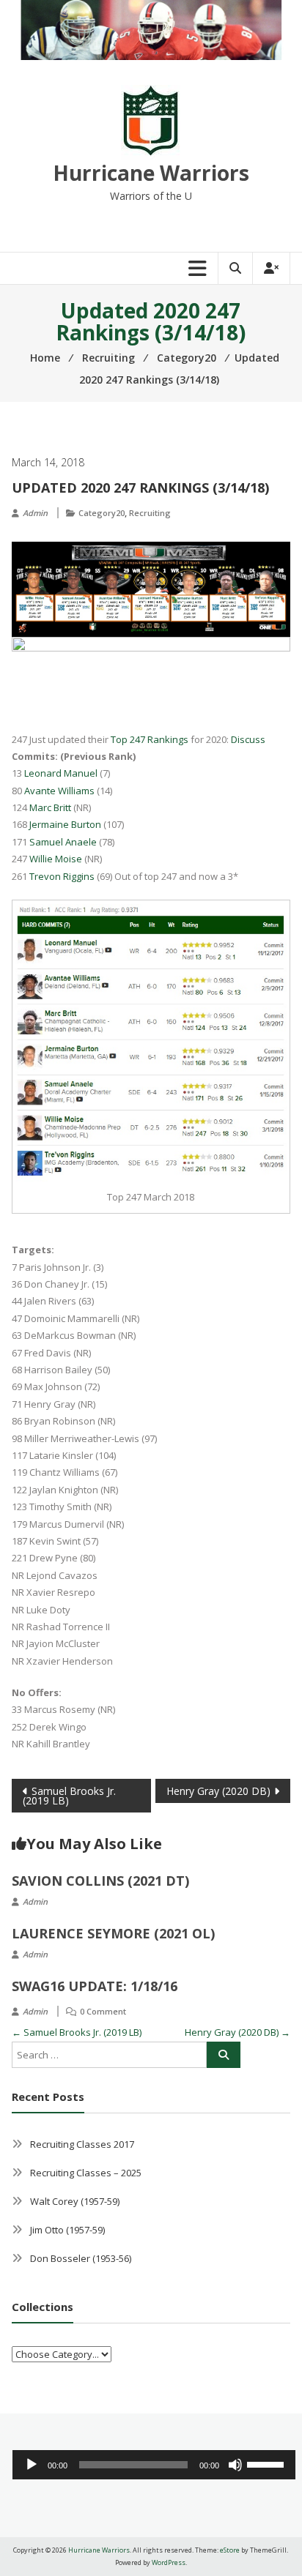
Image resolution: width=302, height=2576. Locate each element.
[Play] (32, 2465)
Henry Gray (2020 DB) (218, 1791)
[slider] (268, 2463)
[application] (154, 2465)
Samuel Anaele (63, 842)
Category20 (102, 513)
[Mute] (235, 2465)
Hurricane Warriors (151, 173)
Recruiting (150, 513)
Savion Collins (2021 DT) (100, 1881)
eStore (230, 2550)
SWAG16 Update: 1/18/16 (95, 1986)
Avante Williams (59, 791)
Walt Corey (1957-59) (75, 2201)
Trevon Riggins (62, 876)
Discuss (248, 739)
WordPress (169, 2562)
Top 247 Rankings (150, 739)
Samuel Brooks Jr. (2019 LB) (69, 1796)
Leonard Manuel (61, 773)
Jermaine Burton (65, 824)
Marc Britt (50, 807)
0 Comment (103, 2011)
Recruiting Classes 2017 (82, 2144)
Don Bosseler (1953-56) (81, 2258)
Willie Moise (56, 859)
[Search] (224, 2055)
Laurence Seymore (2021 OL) (113, 1933)
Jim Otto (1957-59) (67, 2230)
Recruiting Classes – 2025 (86, 2173)
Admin (35, 513)
